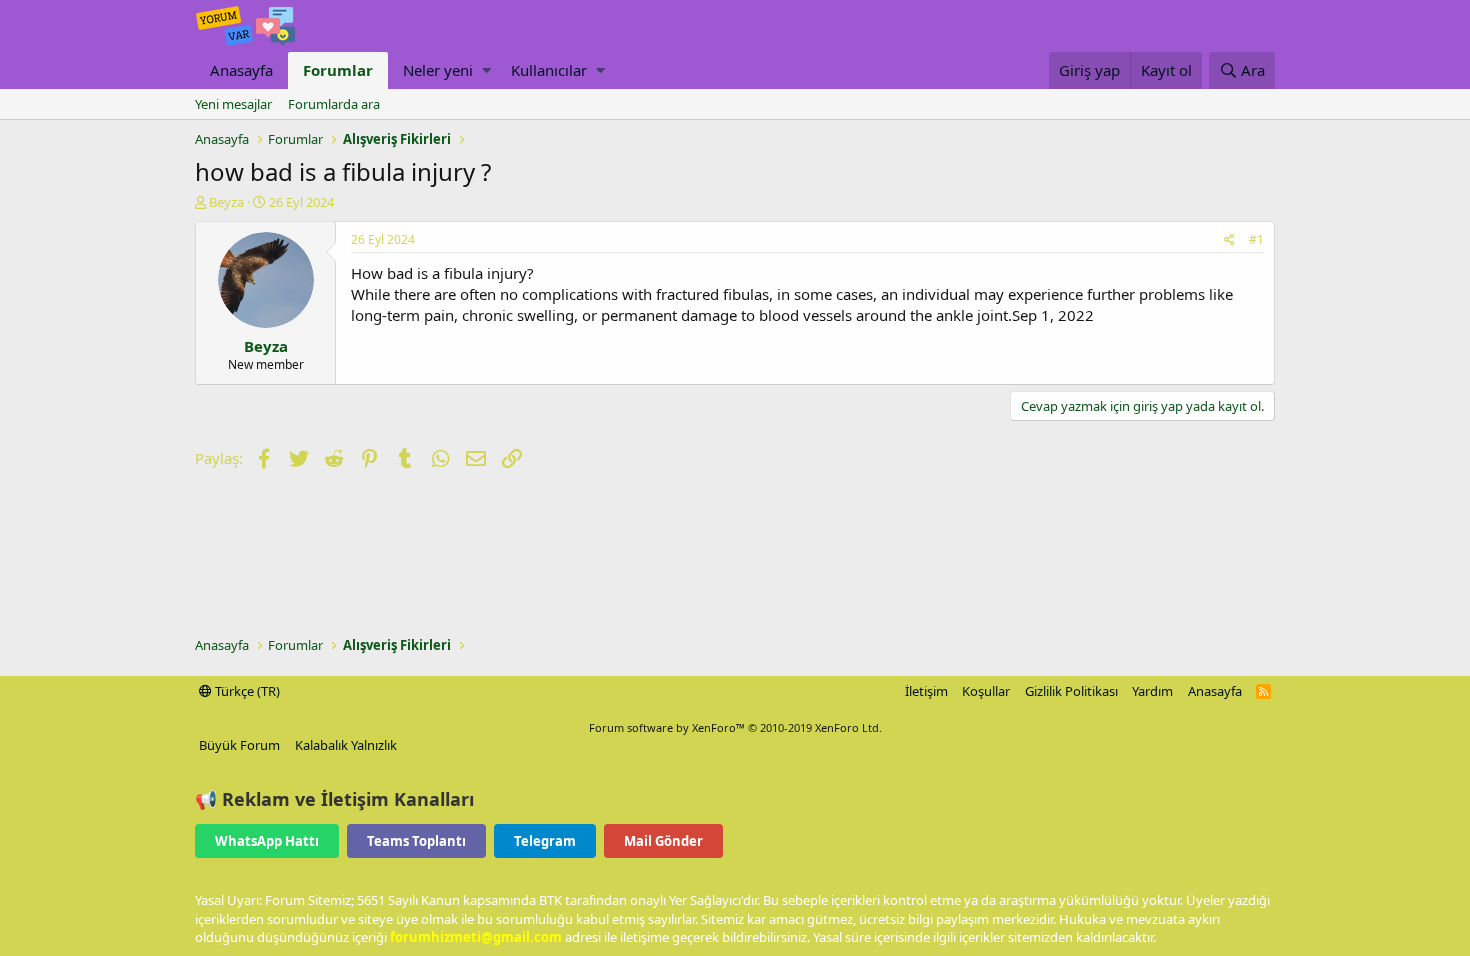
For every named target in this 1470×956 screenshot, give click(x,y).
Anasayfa (241, 70)
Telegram (545, 841)
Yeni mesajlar (233, 104)
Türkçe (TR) (246, 691)
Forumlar (338, 70)
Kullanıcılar (549, 70)
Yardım (1152, 691)
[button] (486, 70)
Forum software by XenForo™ (735, 727)
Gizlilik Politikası (1071, 691)
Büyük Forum (239, 745)
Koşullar (986, 691)
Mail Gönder (663, 841)
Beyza (226, 202)
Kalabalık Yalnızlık (346, 745)
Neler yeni (438, 70)
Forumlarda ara (334, 104)
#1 (1256, 239)
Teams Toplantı (416, 841)
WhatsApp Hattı (267, 841)
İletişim (926, 691)
